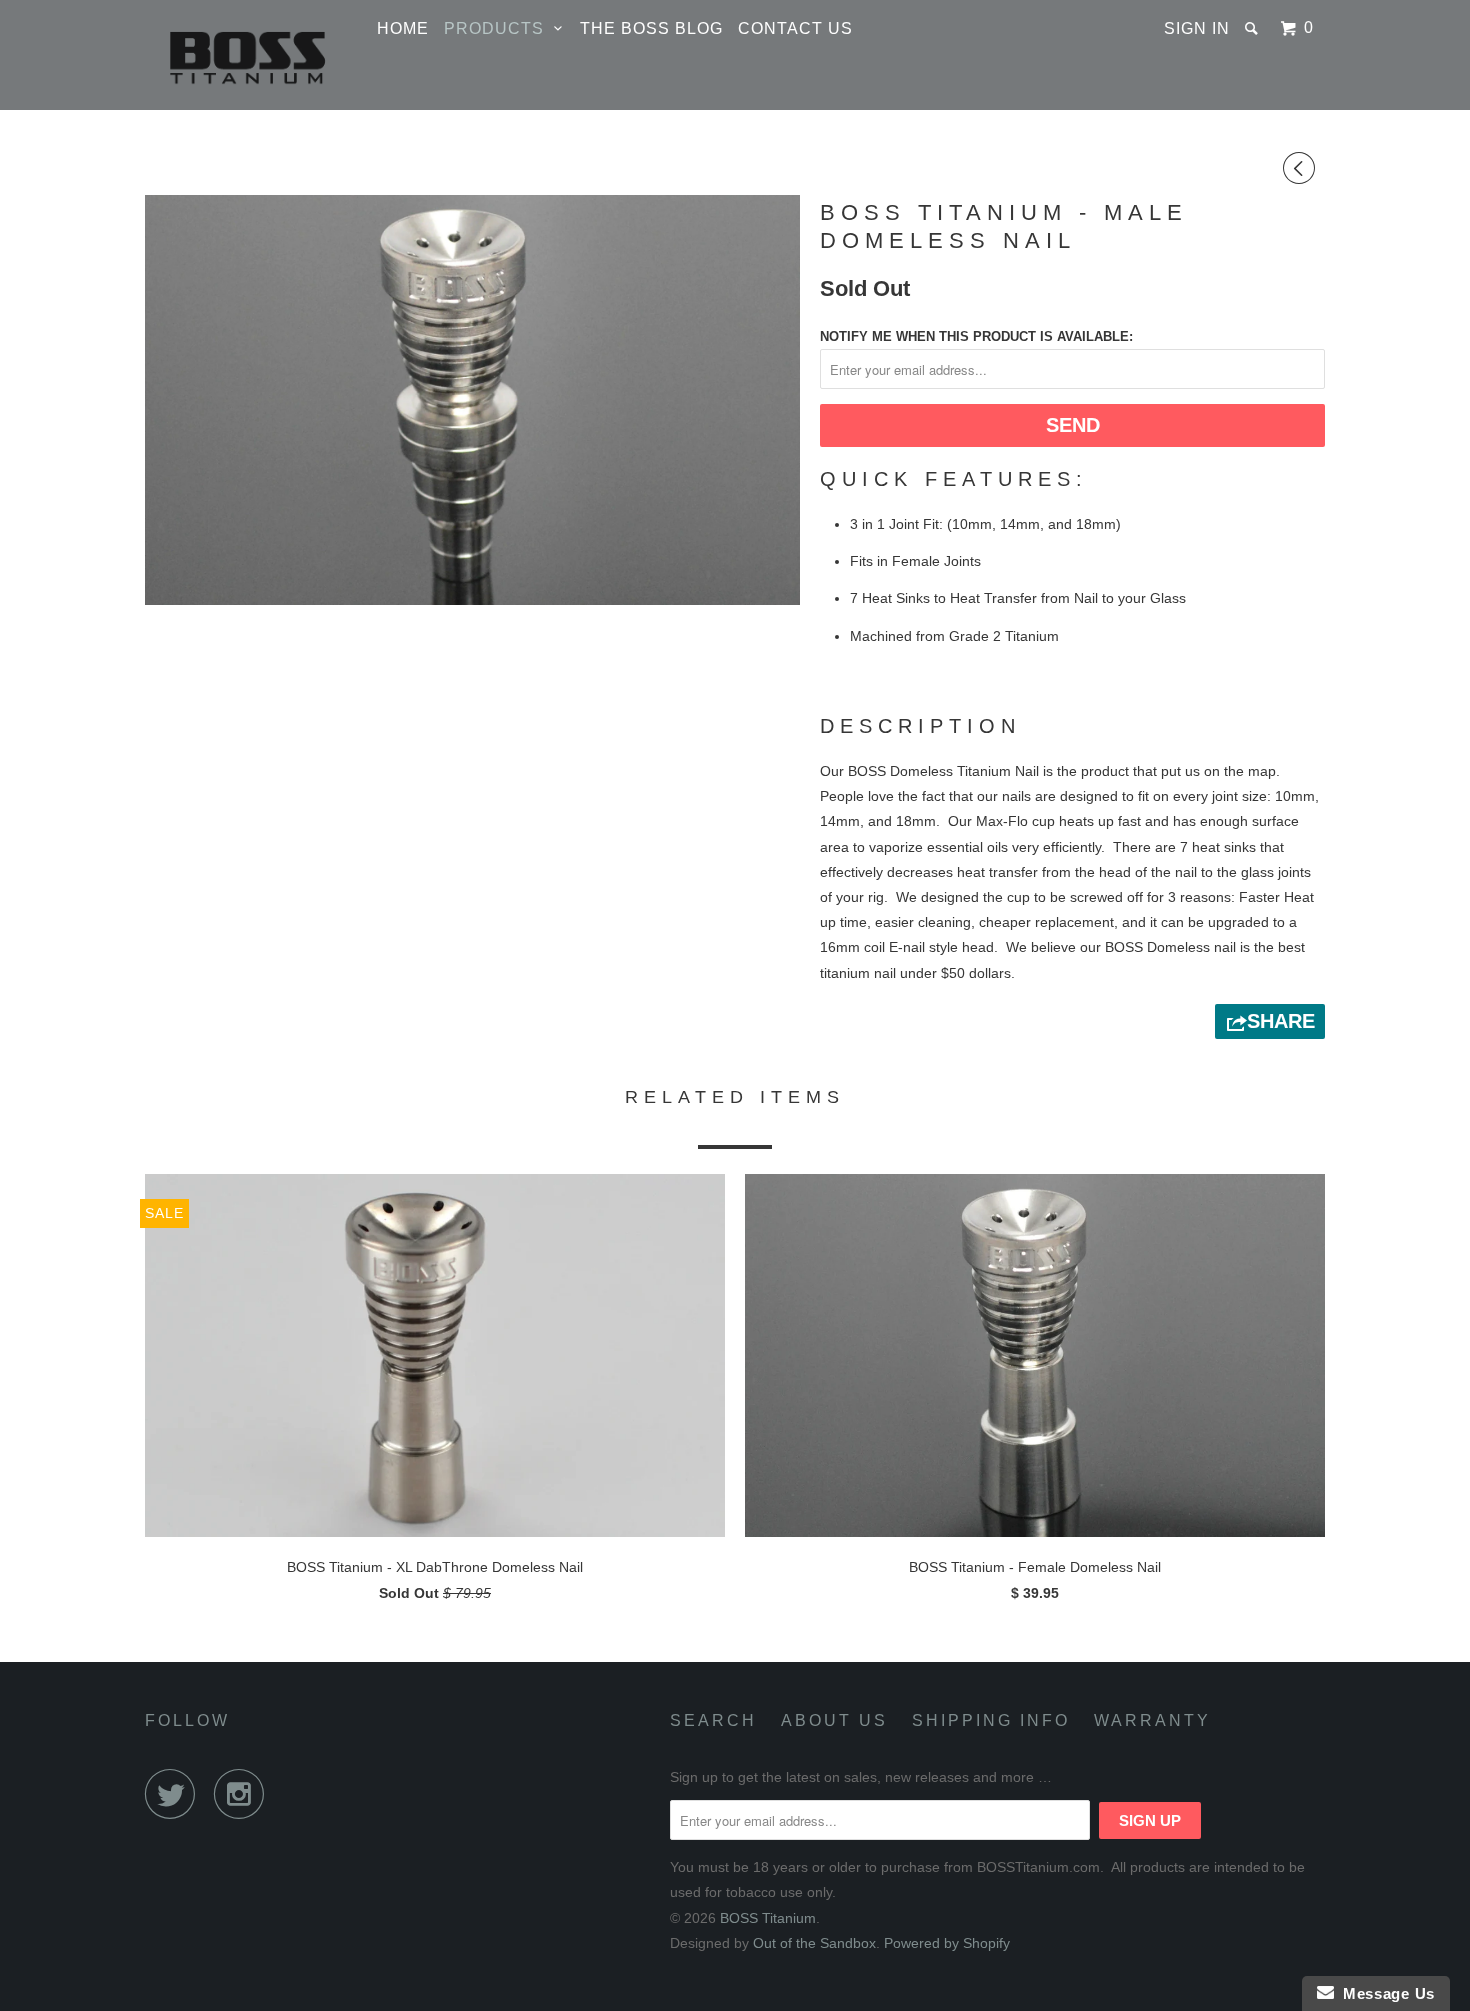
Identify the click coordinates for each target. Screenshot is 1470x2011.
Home (403, 28)
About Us (834, 1720)
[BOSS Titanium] (248, 55)
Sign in (1197, 28)
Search (713, 1720)
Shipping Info (991, 1720)
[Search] (1253, 28)
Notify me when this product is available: (976, 336)
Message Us (1384, 1993)
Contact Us (795, 28)
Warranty (1152, 1720)
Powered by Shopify (947, 1943)
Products (499, 28)
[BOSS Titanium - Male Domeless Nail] (472, 399)
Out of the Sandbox (814, 1943)
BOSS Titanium (768, 1918)
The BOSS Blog (651, 28)
